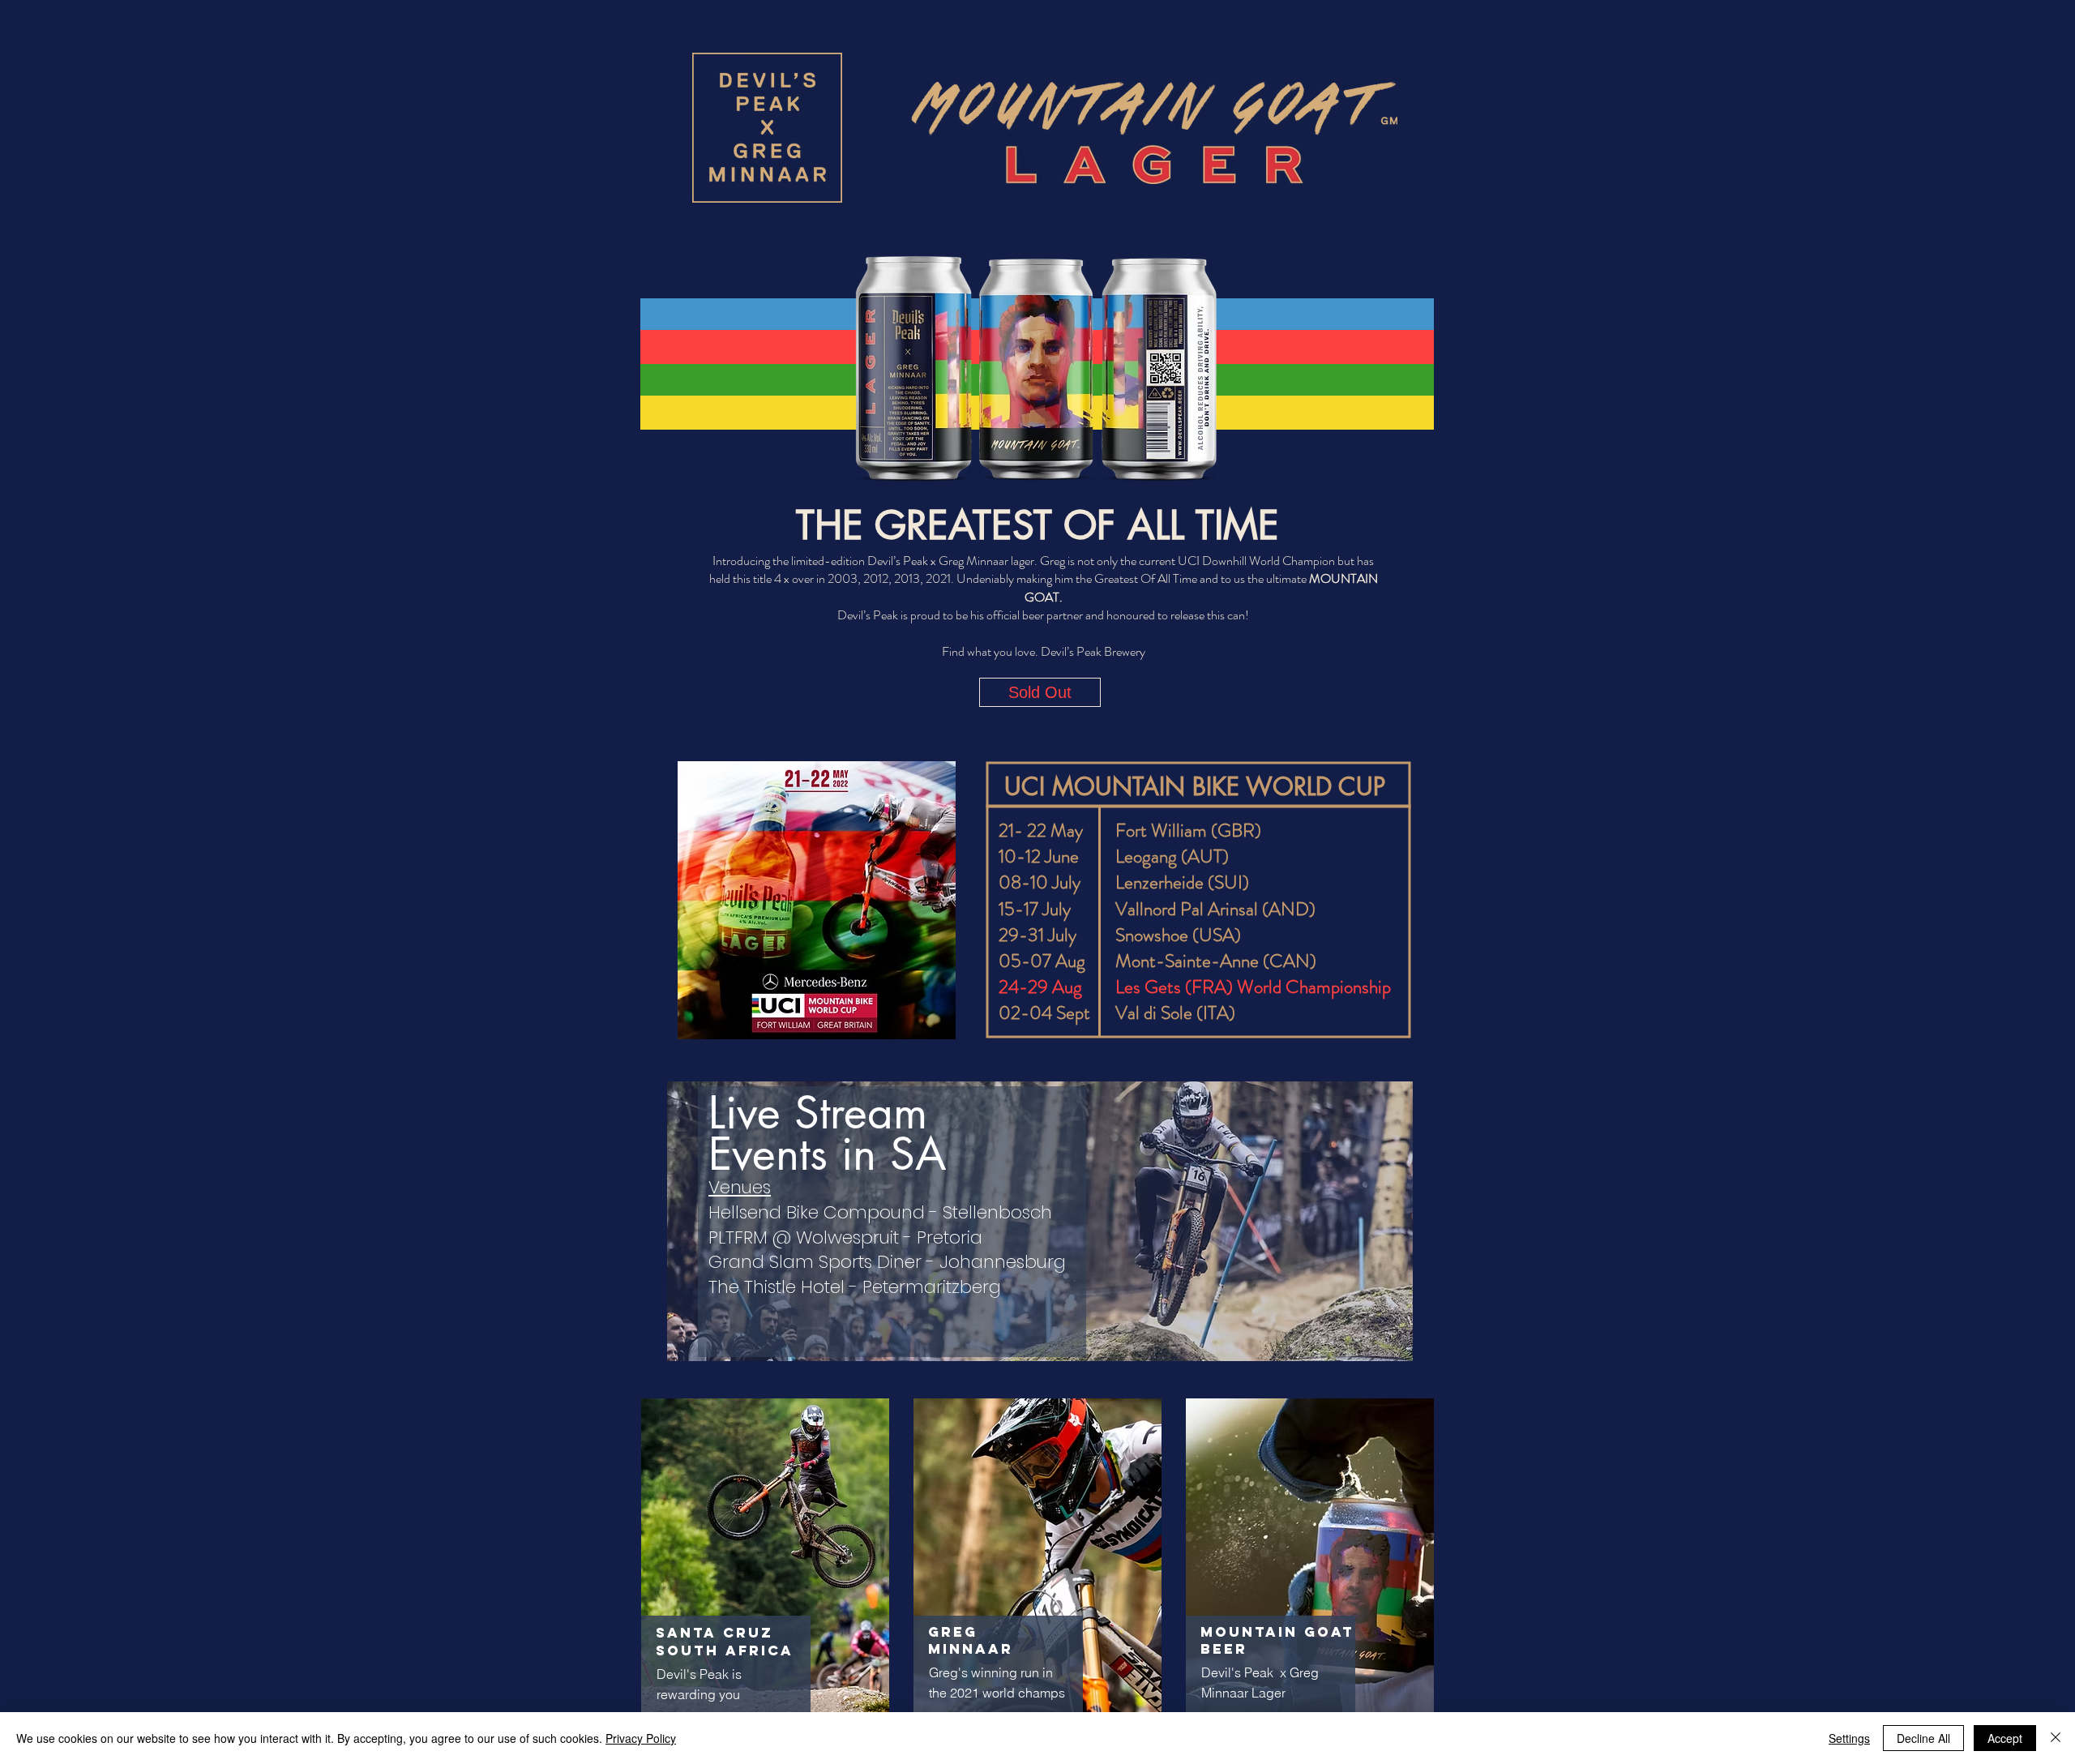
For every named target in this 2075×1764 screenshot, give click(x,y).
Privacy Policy (641, 1738)
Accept (2005, 1738)
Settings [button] (1849, 1738)
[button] (1040, 692)
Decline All (1923, 1738)
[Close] (2056, 1738)
